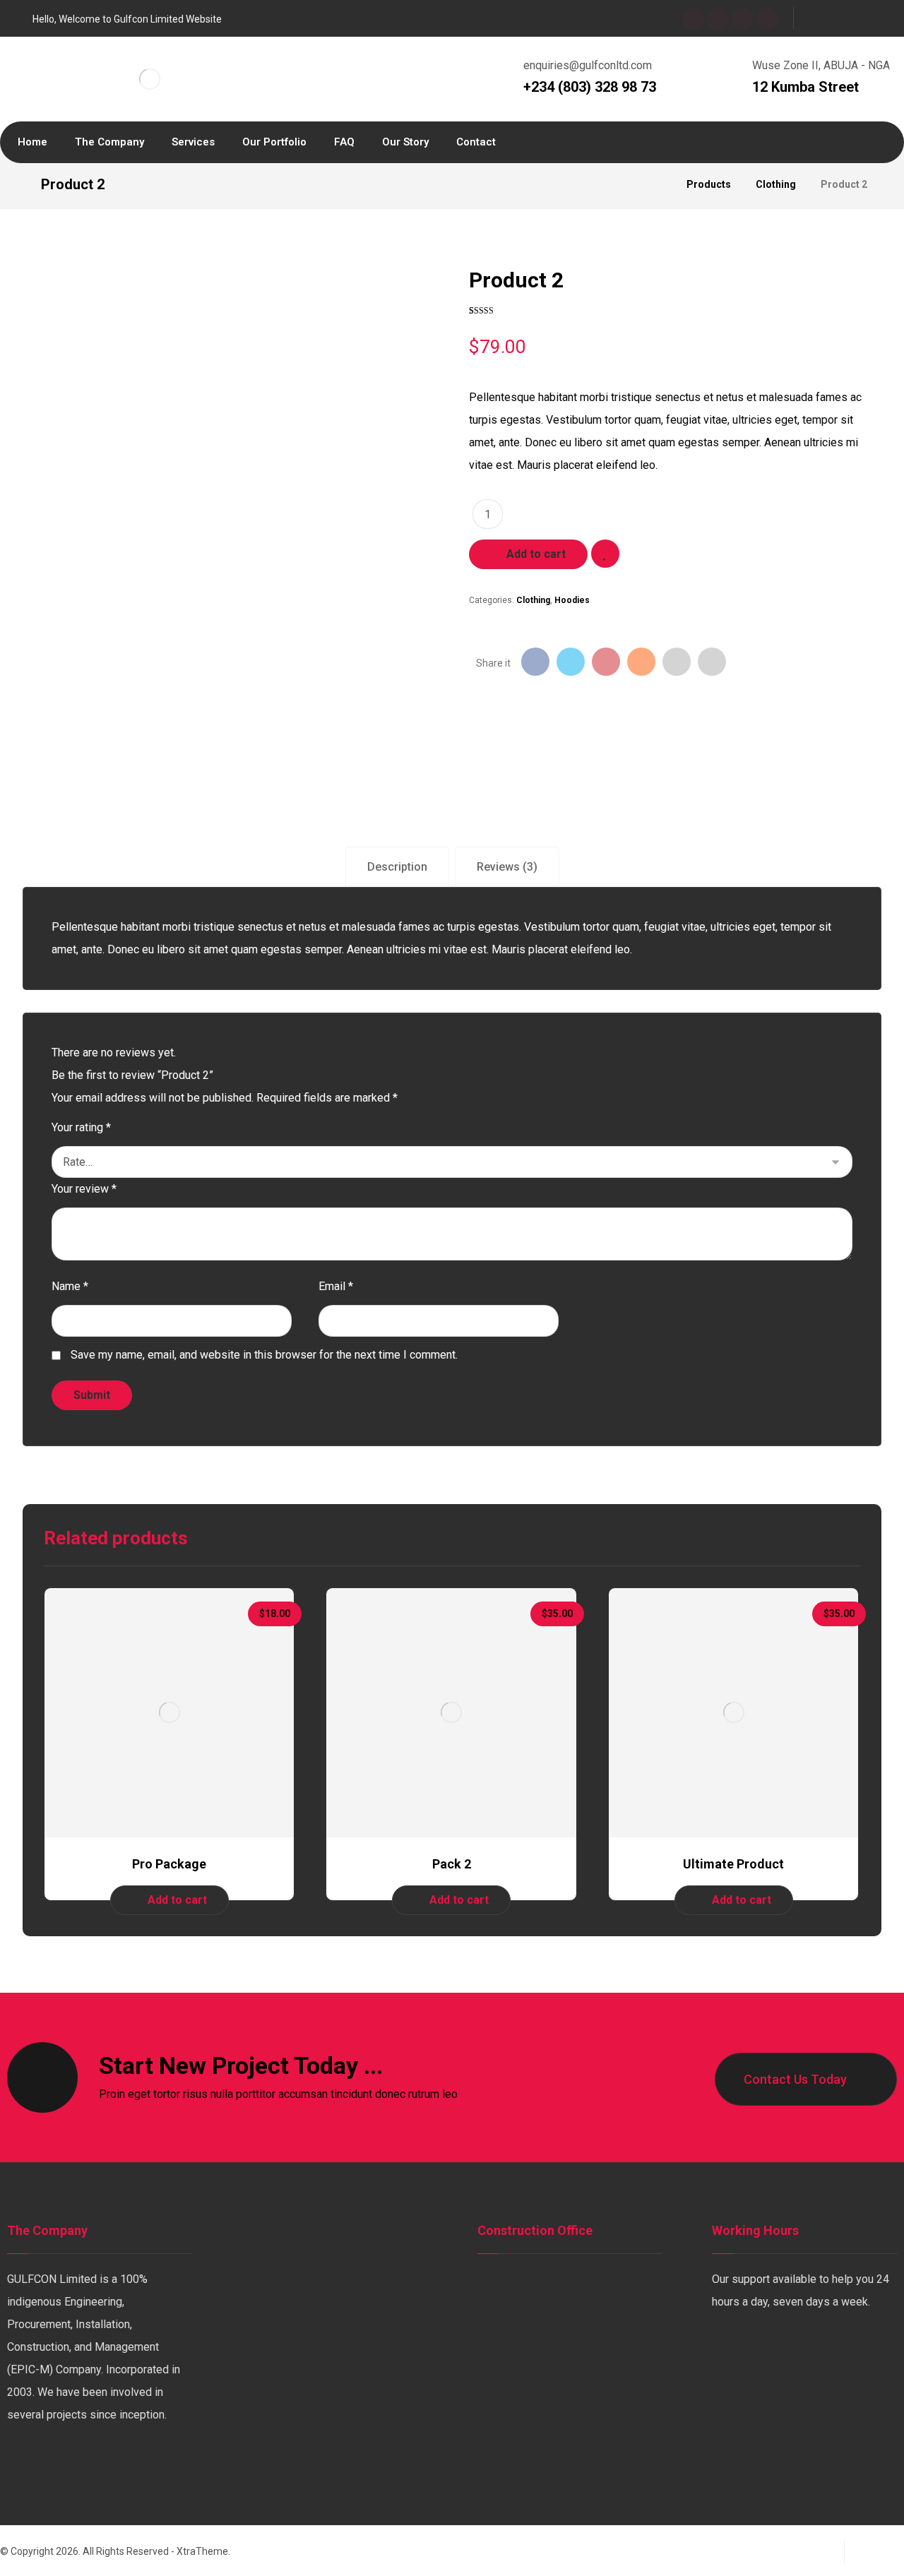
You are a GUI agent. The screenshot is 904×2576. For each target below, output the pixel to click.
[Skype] (768, 19)
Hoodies (572, 600)
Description (397, 867)
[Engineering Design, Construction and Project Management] (149, 79)
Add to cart (536, 554)
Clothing (533, 600)
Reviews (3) (507, 867)
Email (336, 1286)
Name (70, 1286)
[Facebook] (694, 19)
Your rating (81, 1127)
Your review (84, 1189)
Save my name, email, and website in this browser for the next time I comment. (264, 1355)
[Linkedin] (78, 2462)
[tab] (397, 867)
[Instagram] (743, 19)
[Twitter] (718, 19)
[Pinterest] (134, 2462)
